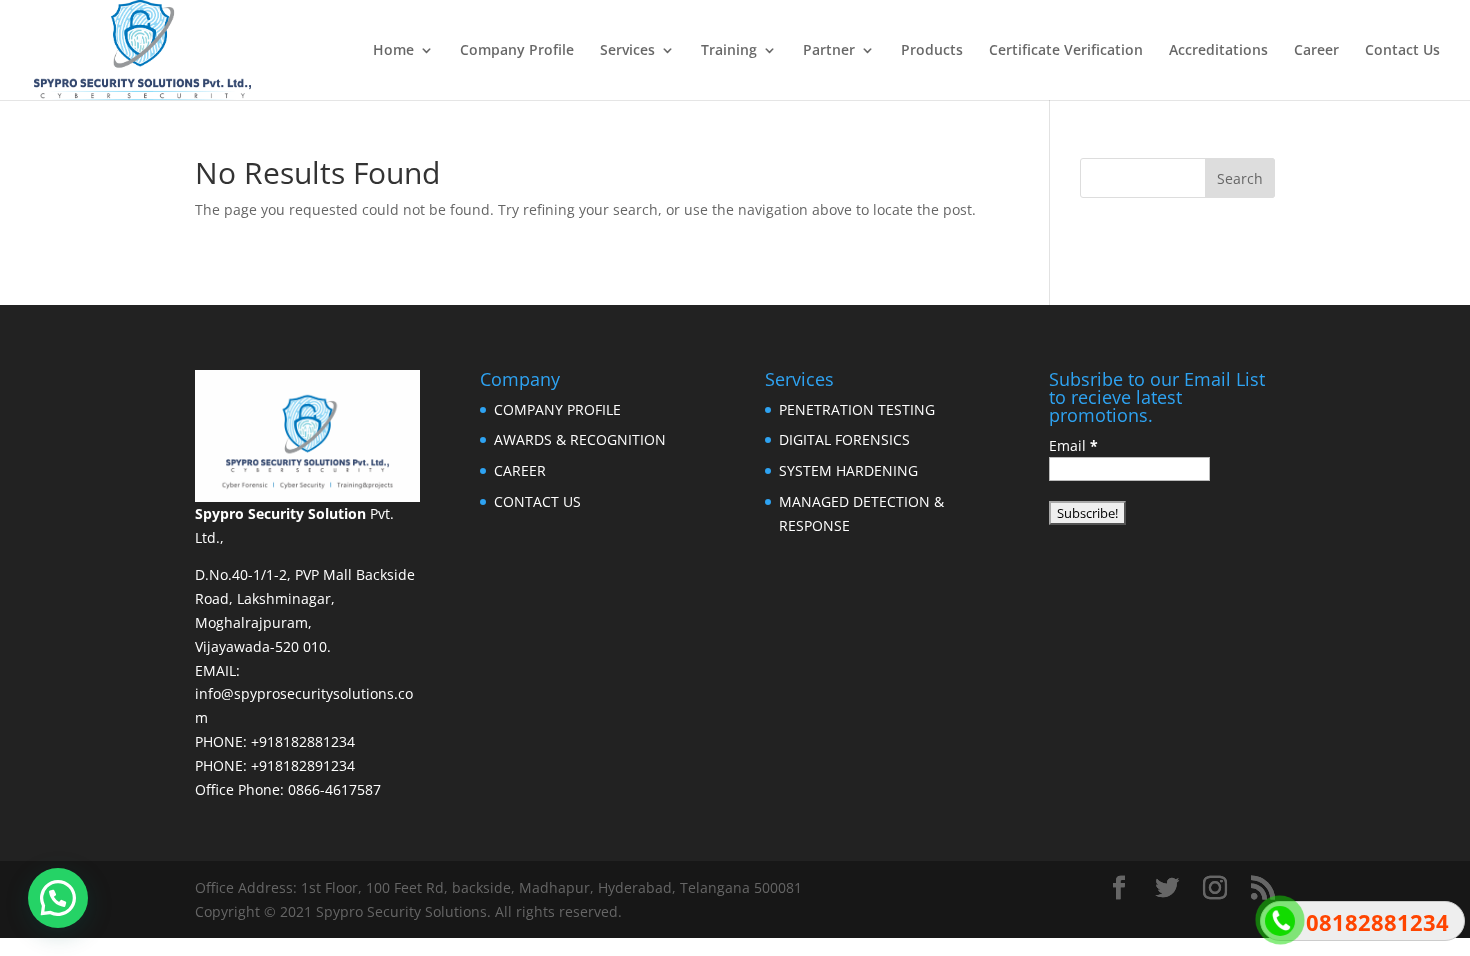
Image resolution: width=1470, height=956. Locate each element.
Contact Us (1402, 51)
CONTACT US (537, 501)
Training (729, 51)
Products (932, 51)
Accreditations (1218, 51)
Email (1073, 445)
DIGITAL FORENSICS (844, 439)
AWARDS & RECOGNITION (580, 439)
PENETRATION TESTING (857, 409)
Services (627, 51)
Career (1316, 51)
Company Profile (517, 51)
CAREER (520, 470)
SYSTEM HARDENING (848, 470)
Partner (829, 51)
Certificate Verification (1066, 51)
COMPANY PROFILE (557, 409)
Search (1240, 178)
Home (393, 51)
